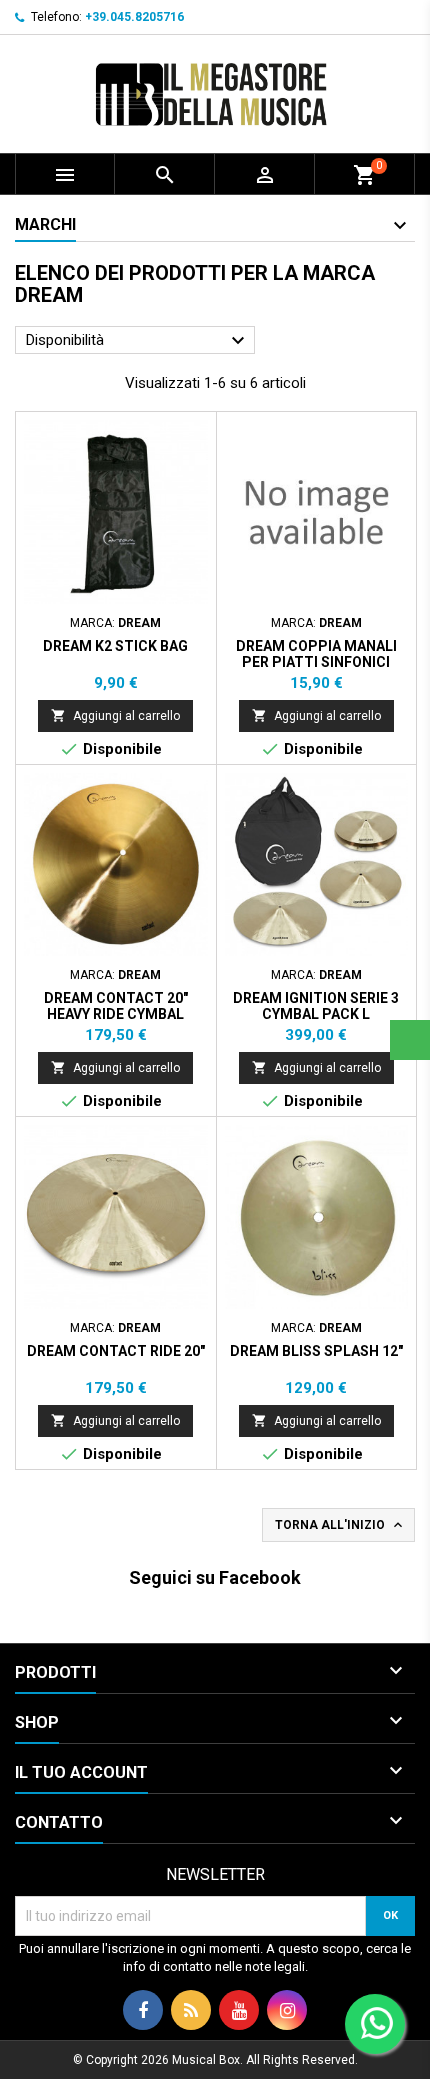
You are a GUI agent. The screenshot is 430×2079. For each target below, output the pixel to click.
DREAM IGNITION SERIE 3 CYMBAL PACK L (316, 1006)
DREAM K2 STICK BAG (115, 646)
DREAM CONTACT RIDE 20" (116, 1351)
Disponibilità (138, 341)
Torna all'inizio (340, 1525)
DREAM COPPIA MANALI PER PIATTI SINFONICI (316, 654)
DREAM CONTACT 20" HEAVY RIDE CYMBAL (116, 1006)
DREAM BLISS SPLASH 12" (316, 1351)
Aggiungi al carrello (115, 715)
